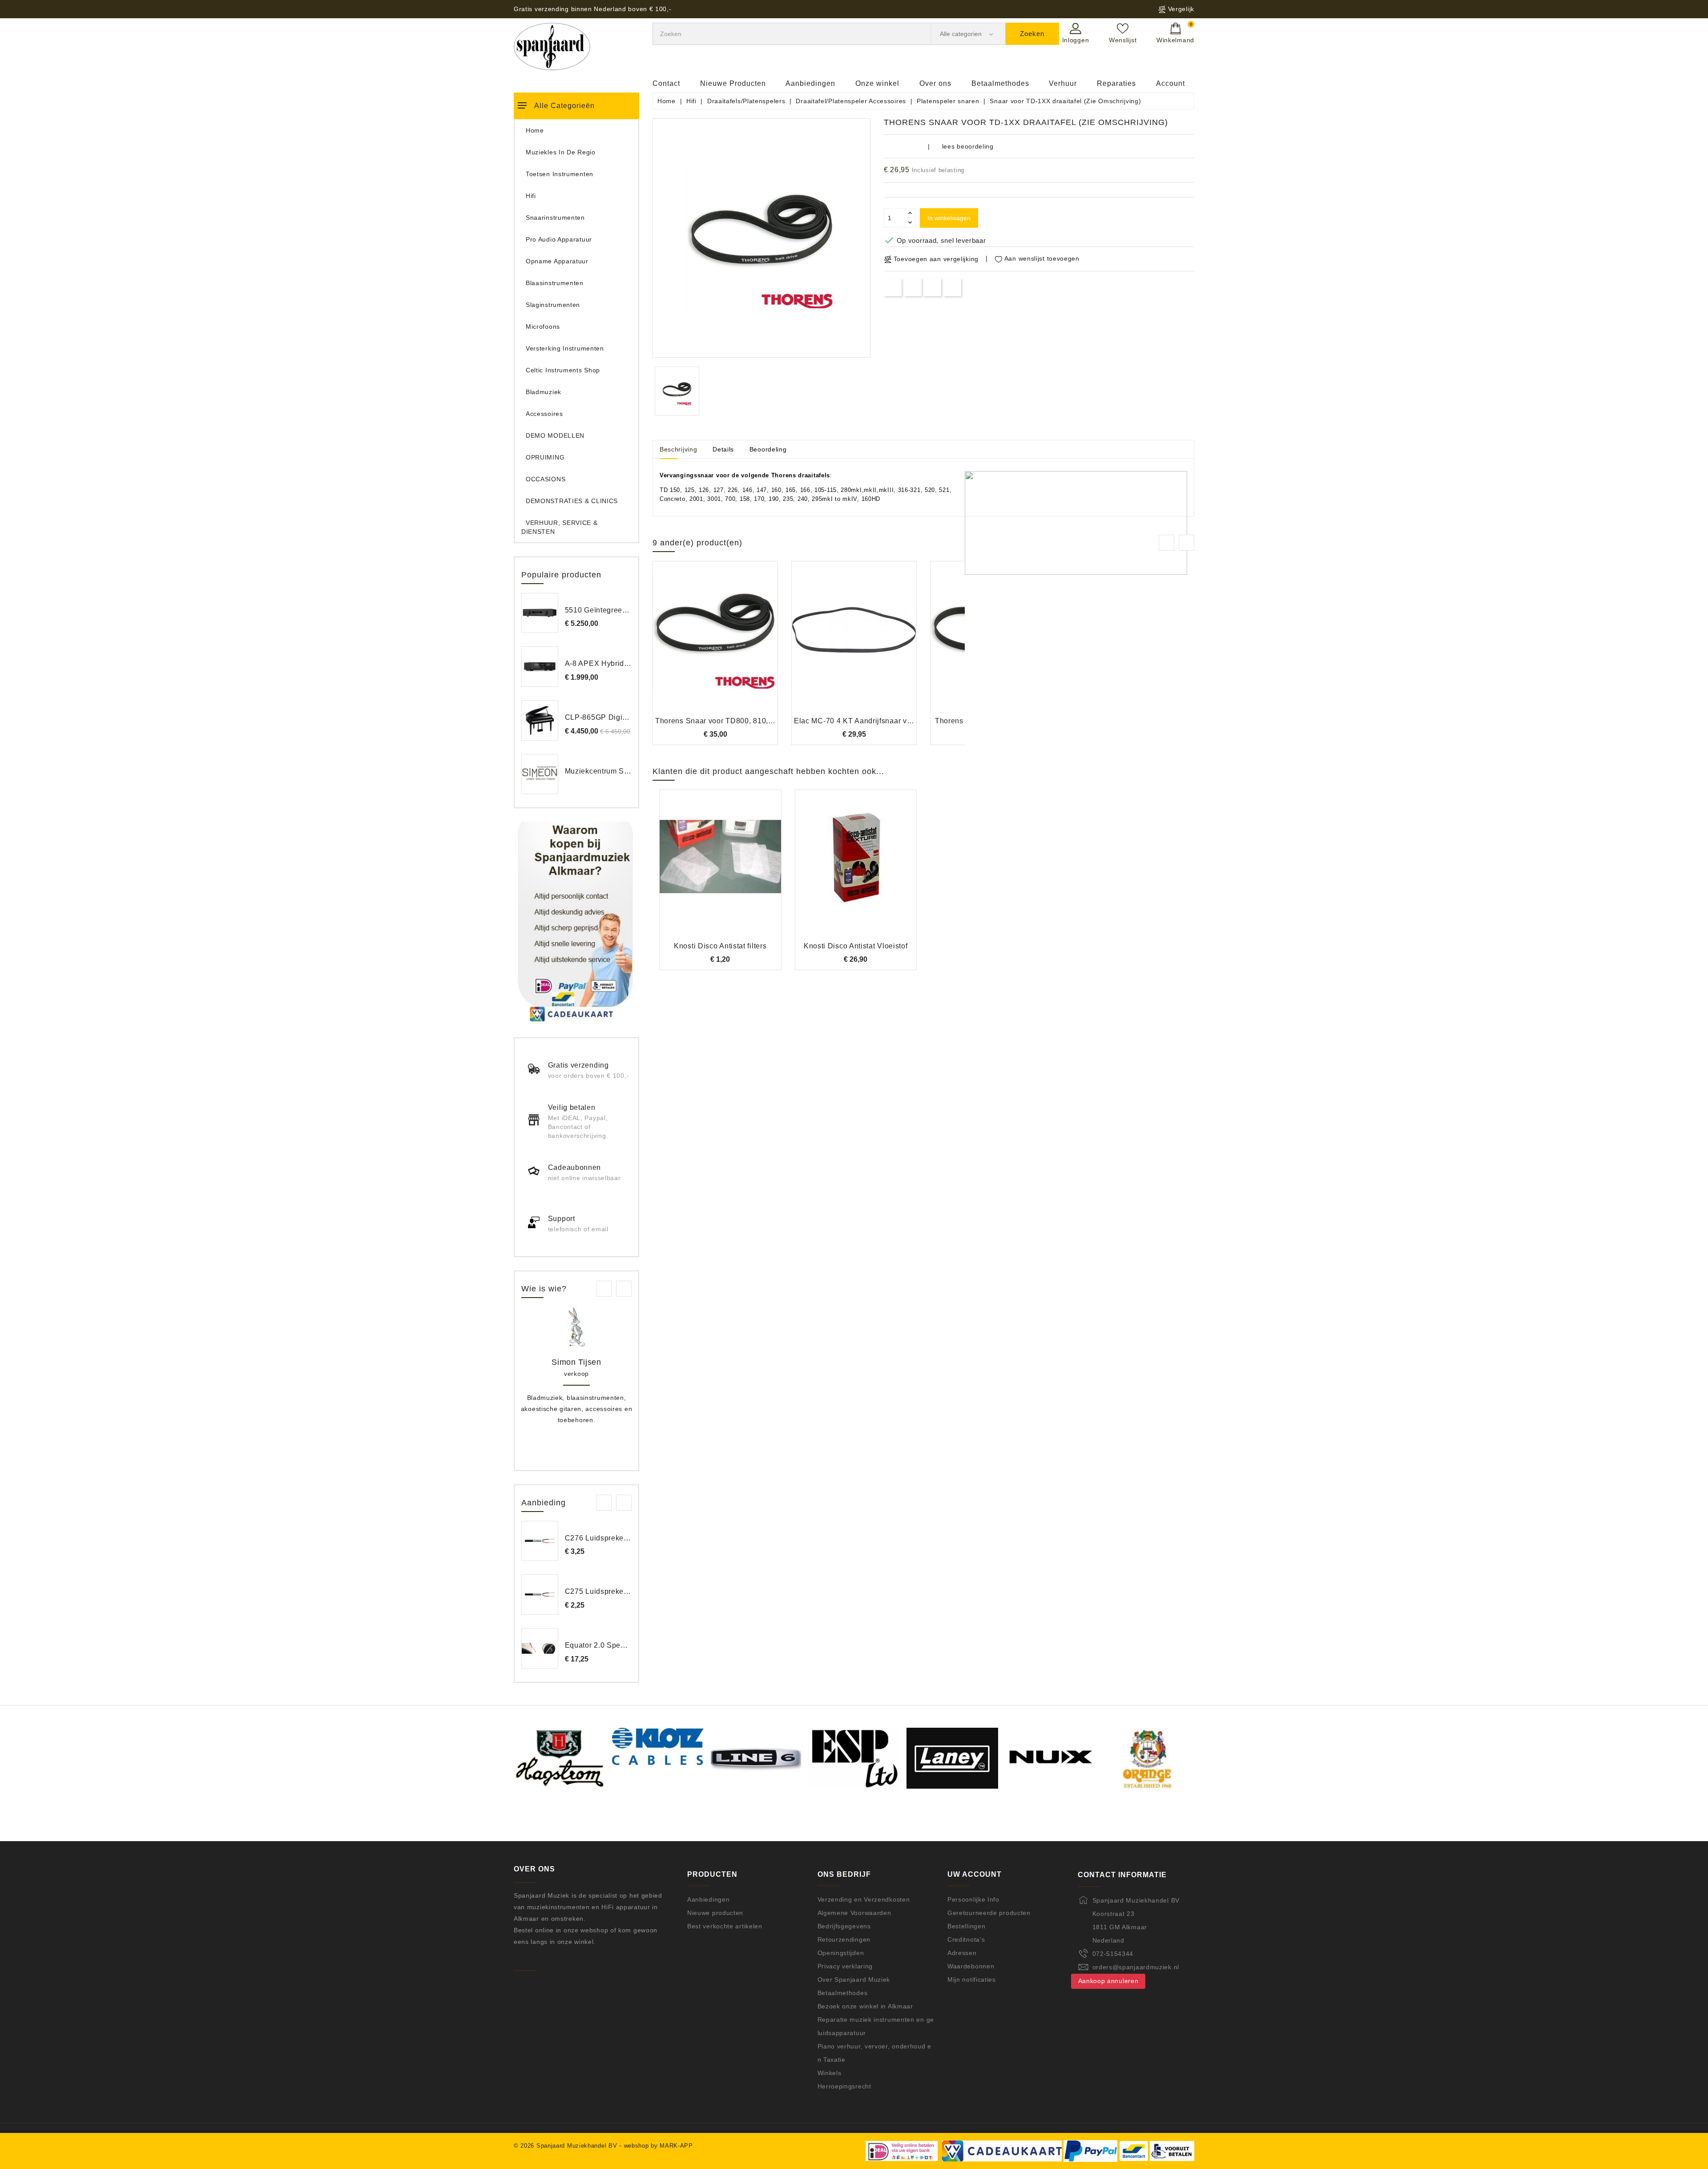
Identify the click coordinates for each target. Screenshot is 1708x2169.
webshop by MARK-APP (659, 2146)
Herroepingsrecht (844, 2086)
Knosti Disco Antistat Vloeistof (856, 946)
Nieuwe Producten (733, 83)
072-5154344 (1113, 1954)
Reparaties (1116, 83)
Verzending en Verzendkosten (864, 1899)
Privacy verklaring (845, 1966)
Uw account (975, 1874)
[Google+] (933, 287)
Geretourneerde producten (989, 1913)
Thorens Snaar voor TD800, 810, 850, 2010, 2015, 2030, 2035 (762, 721)
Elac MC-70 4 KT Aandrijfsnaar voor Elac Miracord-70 (886, 721)
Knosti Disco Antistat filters (720, 946)
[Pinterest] (953, 287)
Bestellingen (966, 1926)
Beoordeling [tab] (768, 449)
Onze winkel (877, 83)
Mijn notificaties (972, 1980)
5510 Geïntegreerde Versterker (618, 610)
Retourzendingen (844, 1939)
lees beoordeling (968, 146)
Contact (666, 83)
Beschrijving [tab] (678, 449)
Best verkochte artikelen (725, 1926)
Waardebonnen (971, 1966)
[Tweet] (912, 287)
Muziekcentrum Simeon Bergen (619, 771)
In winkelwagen (949, 218)
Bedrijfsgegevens (844, 1926)
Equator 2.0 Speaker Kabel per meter (629, 1645)
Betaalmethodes (1000, 83)
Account (1170, 83)
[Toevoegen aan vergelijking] (715, 644)
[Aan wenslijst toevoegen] (691, 644)
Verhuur (1063, 83)
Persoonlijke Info (973, 1899)
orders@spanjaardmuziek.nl (1136, 1967)
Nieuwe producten (715, 1913)
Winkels (830, 2073)
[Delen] (893, 287)
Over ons (935, 83)
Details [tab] (723, 449)
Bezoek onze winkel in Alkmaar (865, 2006)
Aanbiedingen (810, 83)
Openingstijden (841, 1953)
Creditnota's (966, 1939)
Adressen (962, 1953)
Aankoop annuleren (1108, 1981)
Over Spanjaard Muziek (854, 1980)
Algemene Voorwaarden (854, 1913)
